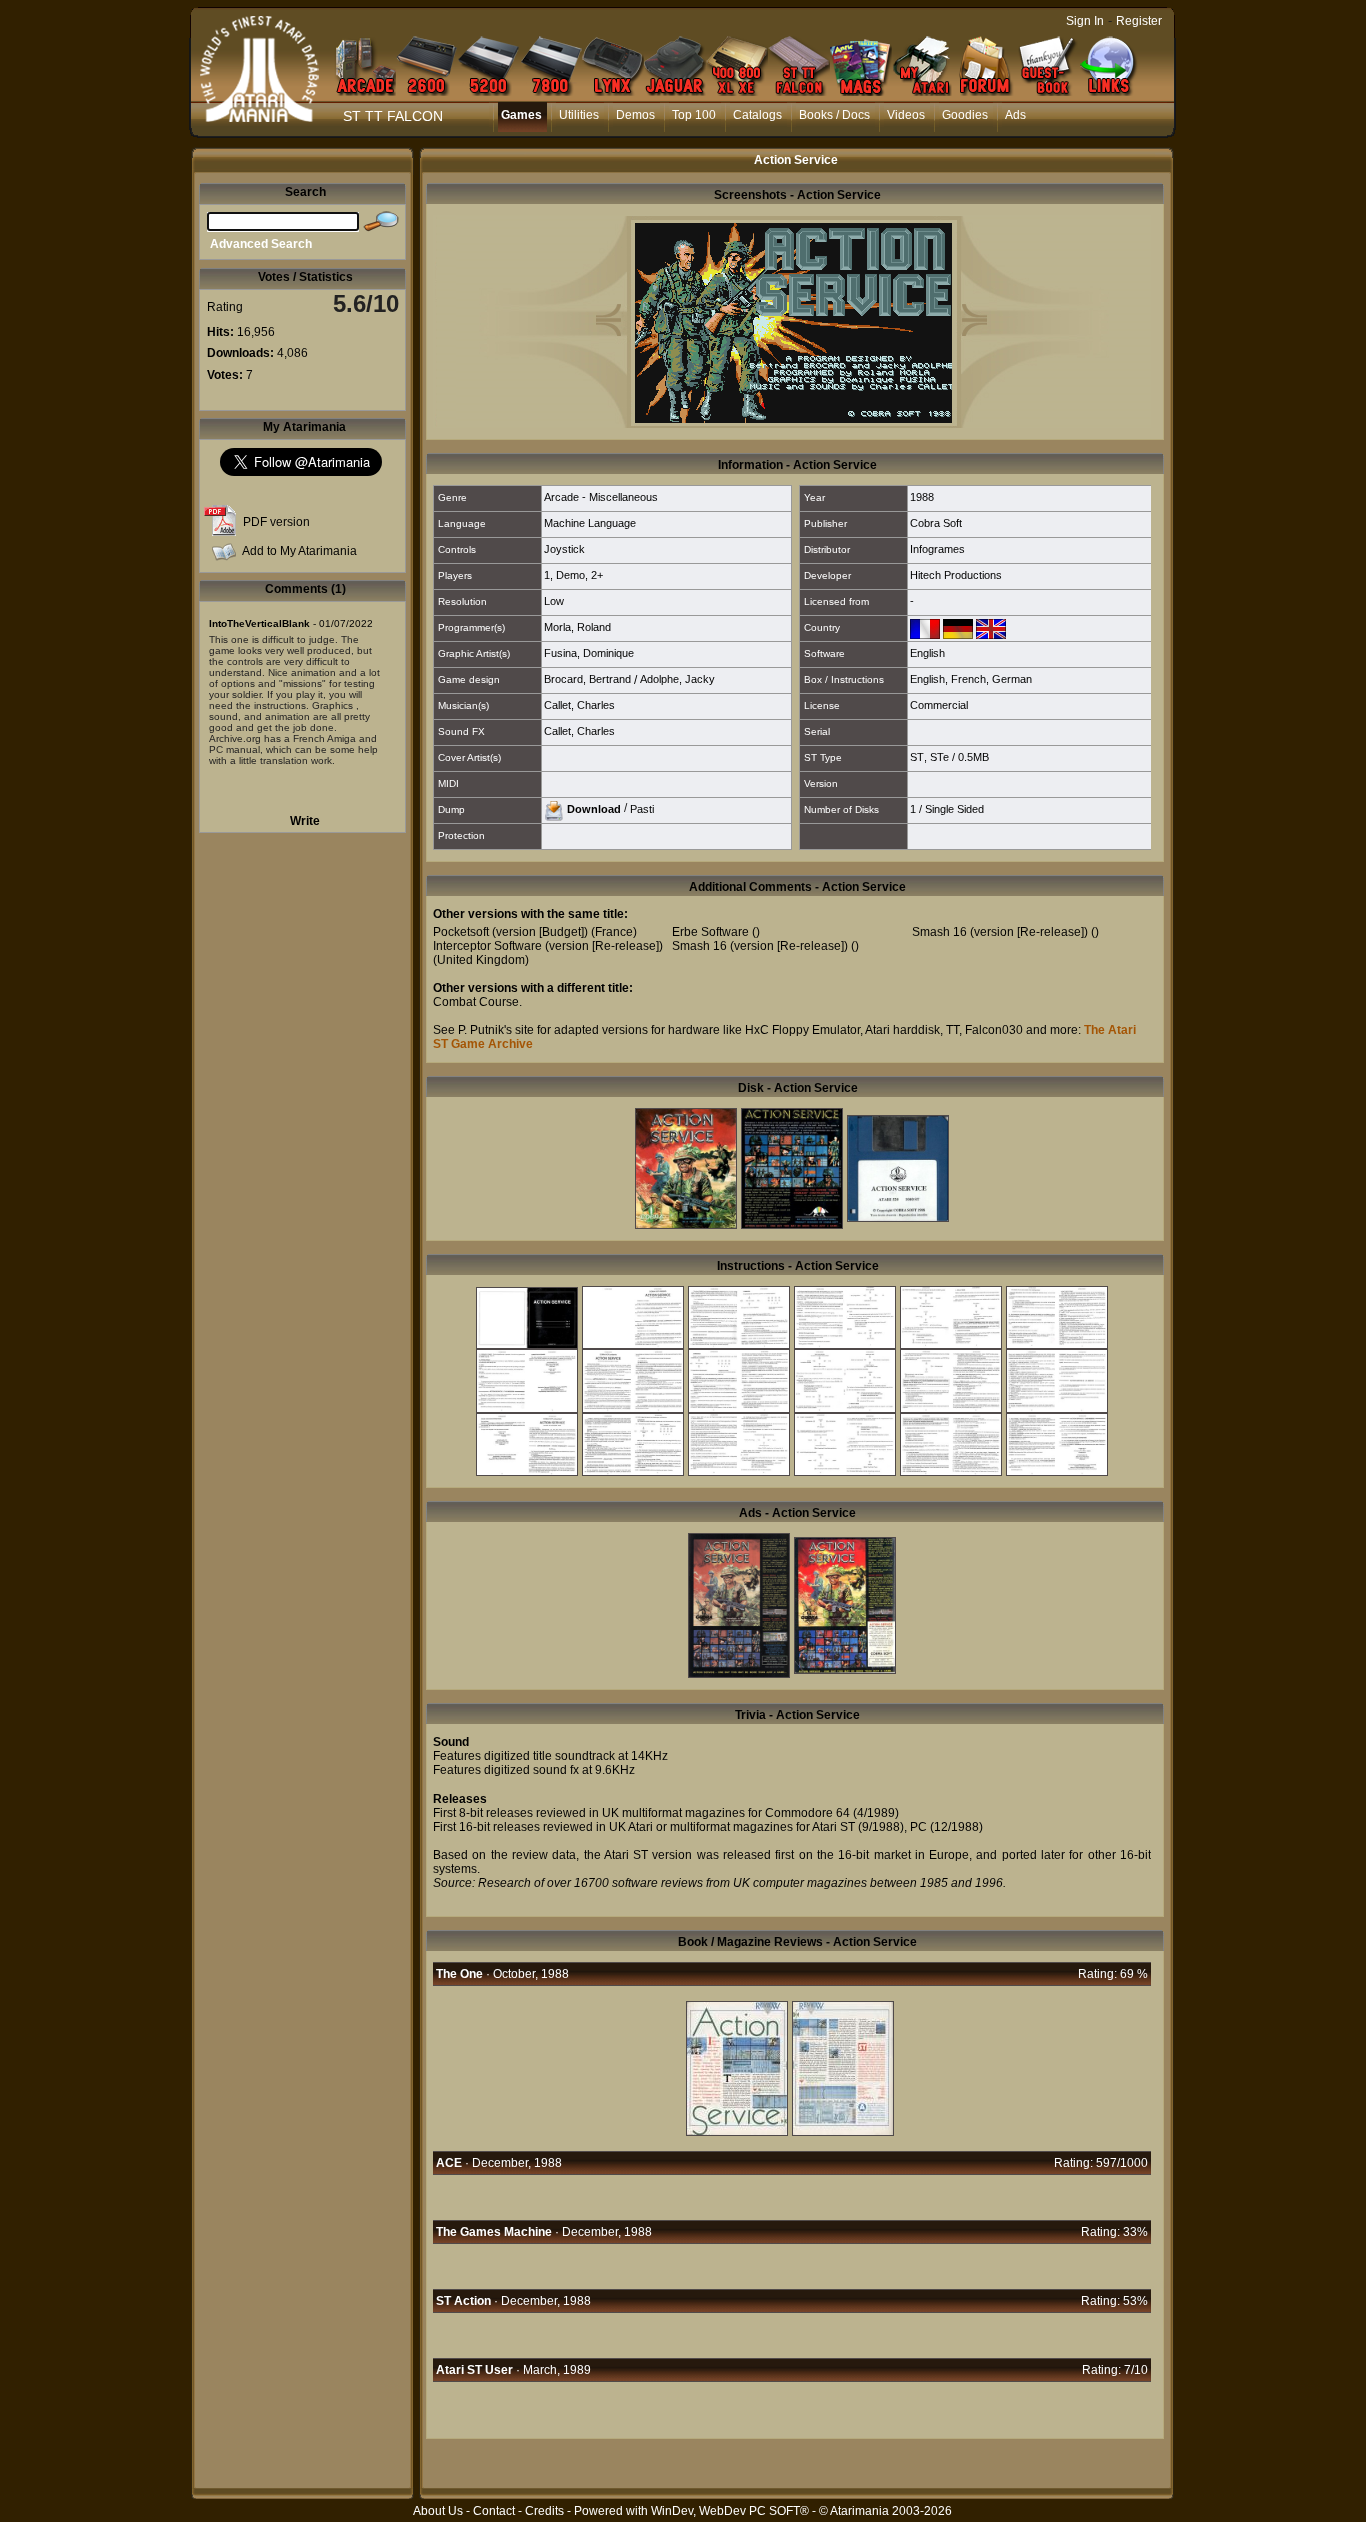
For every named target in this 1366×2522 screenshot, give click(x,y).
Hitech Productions (956, 575)
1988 (922, 497)
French (968, 679)
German (1012, 679)
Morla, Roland (577, 627)
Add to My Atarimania (299, 551)
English (927, 653)
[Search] (381, 222)
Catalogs (757, 115)
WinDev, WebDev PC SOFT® (730, 2511)
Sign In (1085, 21)
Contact (494, 2511)
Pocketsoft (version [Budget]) (510, 932)
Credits (544, 2511)
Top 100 (694, 115)
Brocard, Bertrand (587, 679)
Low (554, 601)
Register (1139, 21)
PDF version (276, 522)
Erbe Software (710, 932)
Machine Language (590, 523)
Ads (1015, 115)
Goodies (965, 115)
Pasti (642, 808)
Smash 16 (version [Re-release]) (760, 946)
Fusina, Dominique (589, 653)
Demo (570, 575)
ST (917, 757)
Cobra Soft (936, 523)
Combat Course (476, 1002)
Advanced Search (261, 244)
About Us (438, 2511)
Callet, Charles (579, 705)
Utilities (579, 115)
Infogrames (937, 549)
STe (939, 757)
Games (521, 115)
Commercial (939, 705)
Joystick (564, 549)
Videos (906, 115)
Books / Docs (834, 115)
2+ (597, 575)
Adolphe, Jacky (677, 679)
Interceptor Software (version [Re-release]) (548, 946)
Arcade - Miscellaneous (601, 497)
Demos (635, 115)
